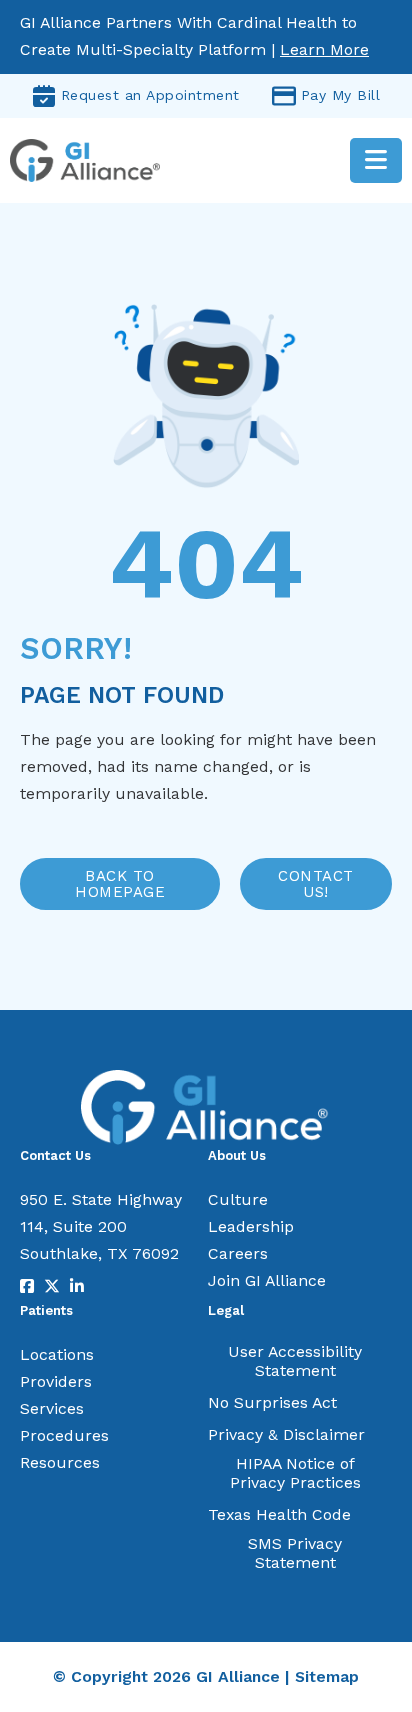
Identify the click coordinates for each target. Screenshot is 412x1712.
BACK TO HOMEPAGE (120, 884)
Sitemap (327, 1676)
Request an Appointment (150, 95)
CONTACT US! (316, 884)
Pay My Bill (341, 95)
